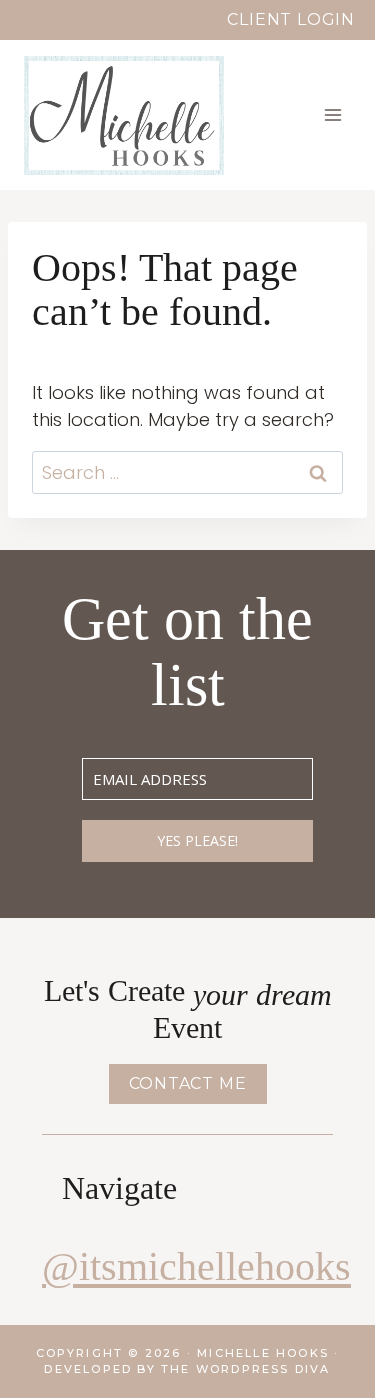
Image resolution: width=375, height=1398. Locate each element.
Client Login (291, 19)
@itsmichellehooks (196, 1266)
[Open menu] (332, 114)
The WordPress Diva (246, 1369)
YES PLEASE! (197, 840)
